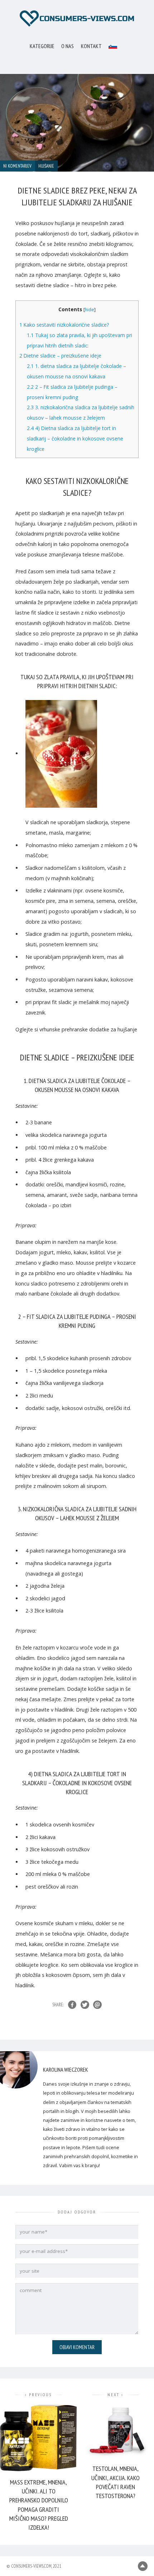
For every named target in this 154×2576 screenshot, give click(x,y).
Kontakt (91, 46)
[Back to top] (143, 2566)
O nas (68, 46)
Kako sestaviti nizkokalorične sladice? (64, 325)
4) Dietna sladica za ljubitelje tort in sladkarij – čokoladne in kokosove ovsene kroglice (75, 438)
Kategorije (42, 46)
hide (90, 310)
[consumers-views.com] (77, 18)
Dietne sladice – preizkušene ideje (60, 356)
